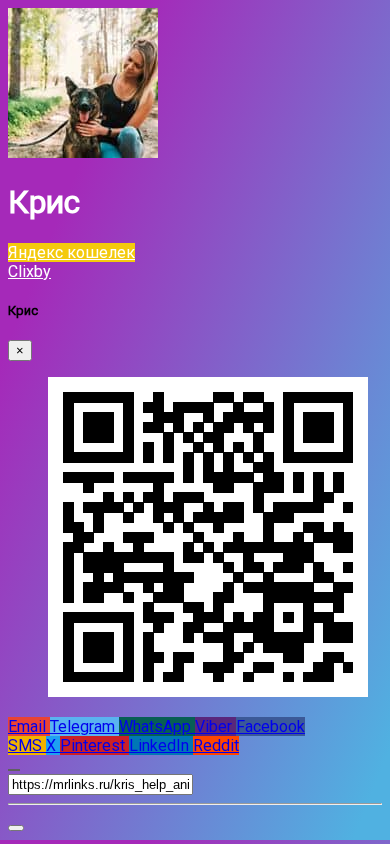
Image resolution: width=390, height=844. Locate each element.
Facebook (270, 726)
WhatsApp (157, 726)
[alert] (16, 828)
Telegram (84, 726)
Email (29, 726)
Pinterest (94, 745)
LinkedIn (161, 745)
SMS (27, 745)
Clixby (29, 271)
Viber (215, 726)
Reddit (216, 745)
